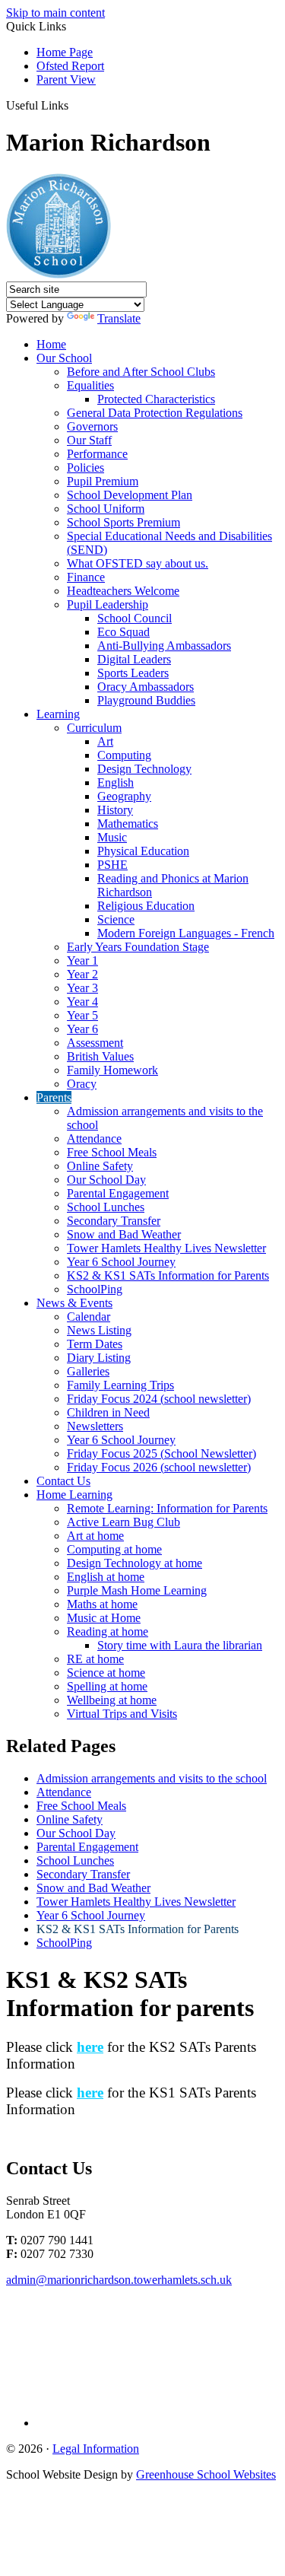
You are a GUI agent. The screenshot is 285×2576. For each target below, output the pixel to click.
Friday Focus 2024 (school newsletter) (159, 1399)
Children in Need (108, 1412)
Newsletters (95, 1426)
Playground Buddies (146, 700)
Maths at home (102, 1604)
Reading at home (108, 1631)
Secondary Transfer (114, 1221)
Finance (86, 577)
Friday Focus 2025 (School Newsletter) (161, 1453)
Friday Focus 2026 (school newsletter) (159, 1467)
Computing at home (114, 1549)
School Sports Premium (123, 522)
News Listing (99, 1330)
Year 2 (82, 974)
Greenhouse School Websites (206, 2474)
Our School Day (106, 1180)
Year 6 (82, 1029)
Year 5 (82, 1015)
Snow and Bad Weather (124, 1234)
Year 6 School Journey (121, 1262)
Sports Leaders (133, 673)
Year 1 (82, 960)
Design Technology (144, 769)
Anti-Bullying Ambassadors (164, 646)
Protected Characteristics (156, 399)
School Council (135, 618)
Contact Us (63, 1481)
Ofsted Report (70, 66)
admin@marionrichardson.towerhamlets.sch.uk (119, 2280)
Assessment (95, 1043)
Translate (119, 318)
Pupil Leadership (108, 604)
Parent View (66, 80)
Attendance (94, 1139)
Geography (124, 796)
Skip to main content (55, 13)
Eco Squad (123, 632)
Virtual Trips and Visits (122, 1714)
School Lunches (106, 1207)
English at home (106, 1577)
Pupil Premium (103, 481)
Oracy (82, 1084)
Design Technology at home (135, 1563)
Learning (58, 714)
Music (112, 837)
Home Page (65, 52)
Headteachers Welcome (123, 591)
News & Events (74, 1303)
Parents (54, 1097)
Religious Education (146, 906)
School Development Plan (130, 495)
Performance (97, 454)
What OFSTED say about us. (138, 563)
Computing (124, 755)
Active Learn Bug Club (123, 1522)
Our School (64, 358)
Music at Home (104, 1618)
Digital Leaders (134, 659)
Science (116, 919)
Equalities (90, 385)
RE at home (95, 1659)
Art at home (95, 1536)
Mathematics (128, 824)
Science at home (106, 1673)
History (115, 810)
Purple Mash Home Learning (137, 1590)
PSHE (112, 865)
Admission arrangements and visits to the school (152, 1778)
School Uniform (106, 509)
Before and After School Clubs (141, 372)
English (116, 782)
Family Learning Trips (120, 1385)
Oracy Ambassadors (146, 687)
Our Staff (89, 440)
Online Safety (100, 1166)
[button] (74, 105)
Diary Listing (99, 1358)
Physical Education (143, 851)
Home (51, 344)
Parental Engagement (118, 1193)
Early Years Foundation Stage (138, 947)
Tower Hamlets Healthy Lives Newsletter (166, 1248)
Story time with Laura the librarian (180, 1645)
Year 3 (82, 988)
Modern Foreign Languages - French (186, 933)
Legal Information (96, 2449)
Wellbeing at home (112, 1700)
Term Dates (95, 1344)
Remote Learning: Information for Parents (167, 1508)
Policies (85, 467)
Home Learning (74, 1495)
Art (105, 741)
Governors (92, 426)
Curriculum (94, 728)
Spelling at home (107, 1686)
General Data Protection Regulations (155, 413)
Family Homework (112, 1070)
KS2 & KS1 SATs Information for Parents (168, 1275)
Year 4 (82, 1002)
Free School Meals (112, 1152)
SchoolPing (95, 1289)
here (90, 2047)
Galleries (88, 1371)
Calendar (89, 1317)
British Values (100, 1056)
